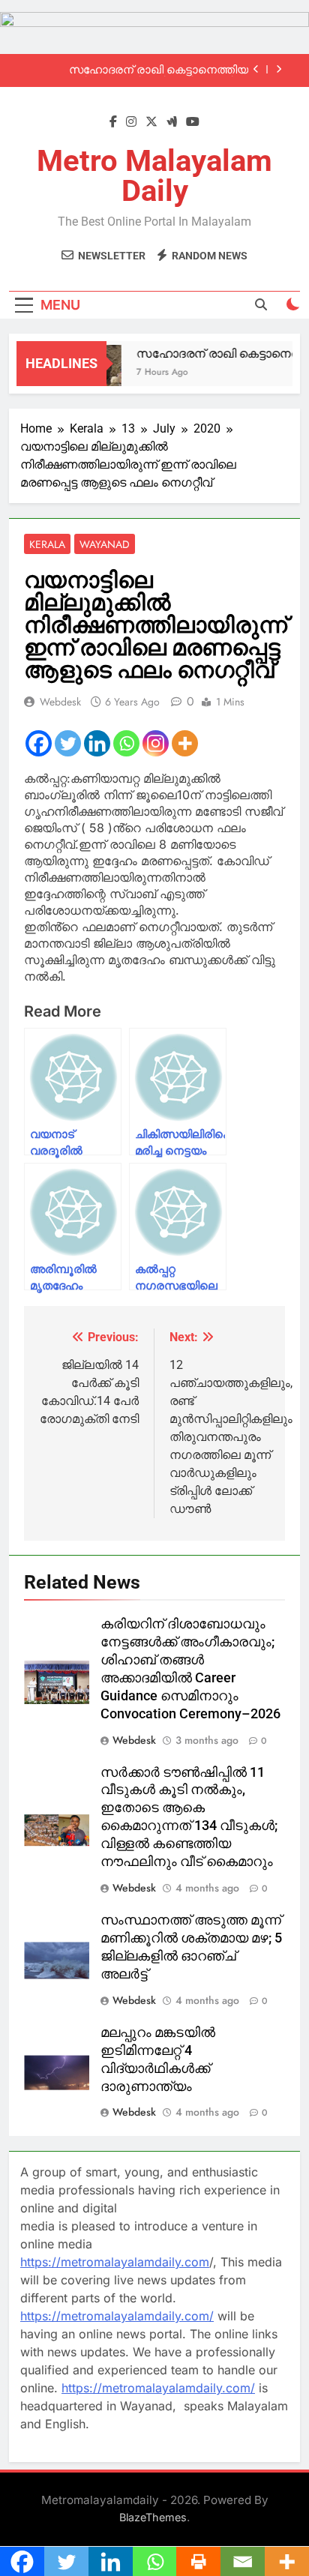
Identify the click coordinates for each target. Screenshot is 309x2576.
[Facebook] (39, 743)
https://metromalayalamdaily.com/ (117, 2316)
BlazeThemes (153, 2517)
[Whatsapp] (126, 743)
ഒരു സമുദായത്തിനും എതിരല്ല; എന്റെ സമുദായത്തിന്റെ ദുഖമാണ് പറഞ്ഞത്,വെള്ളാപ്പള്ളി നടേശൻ (144, 73)
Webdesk (60, 702)
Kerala (47, 544)
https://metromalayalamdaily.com (115, 2262)
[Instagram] (156, 743)
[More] (185, 743)
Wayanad (105, 544)
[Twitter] (68, 743)
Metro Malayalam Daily (154, 176)
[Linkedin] (97, 743)
